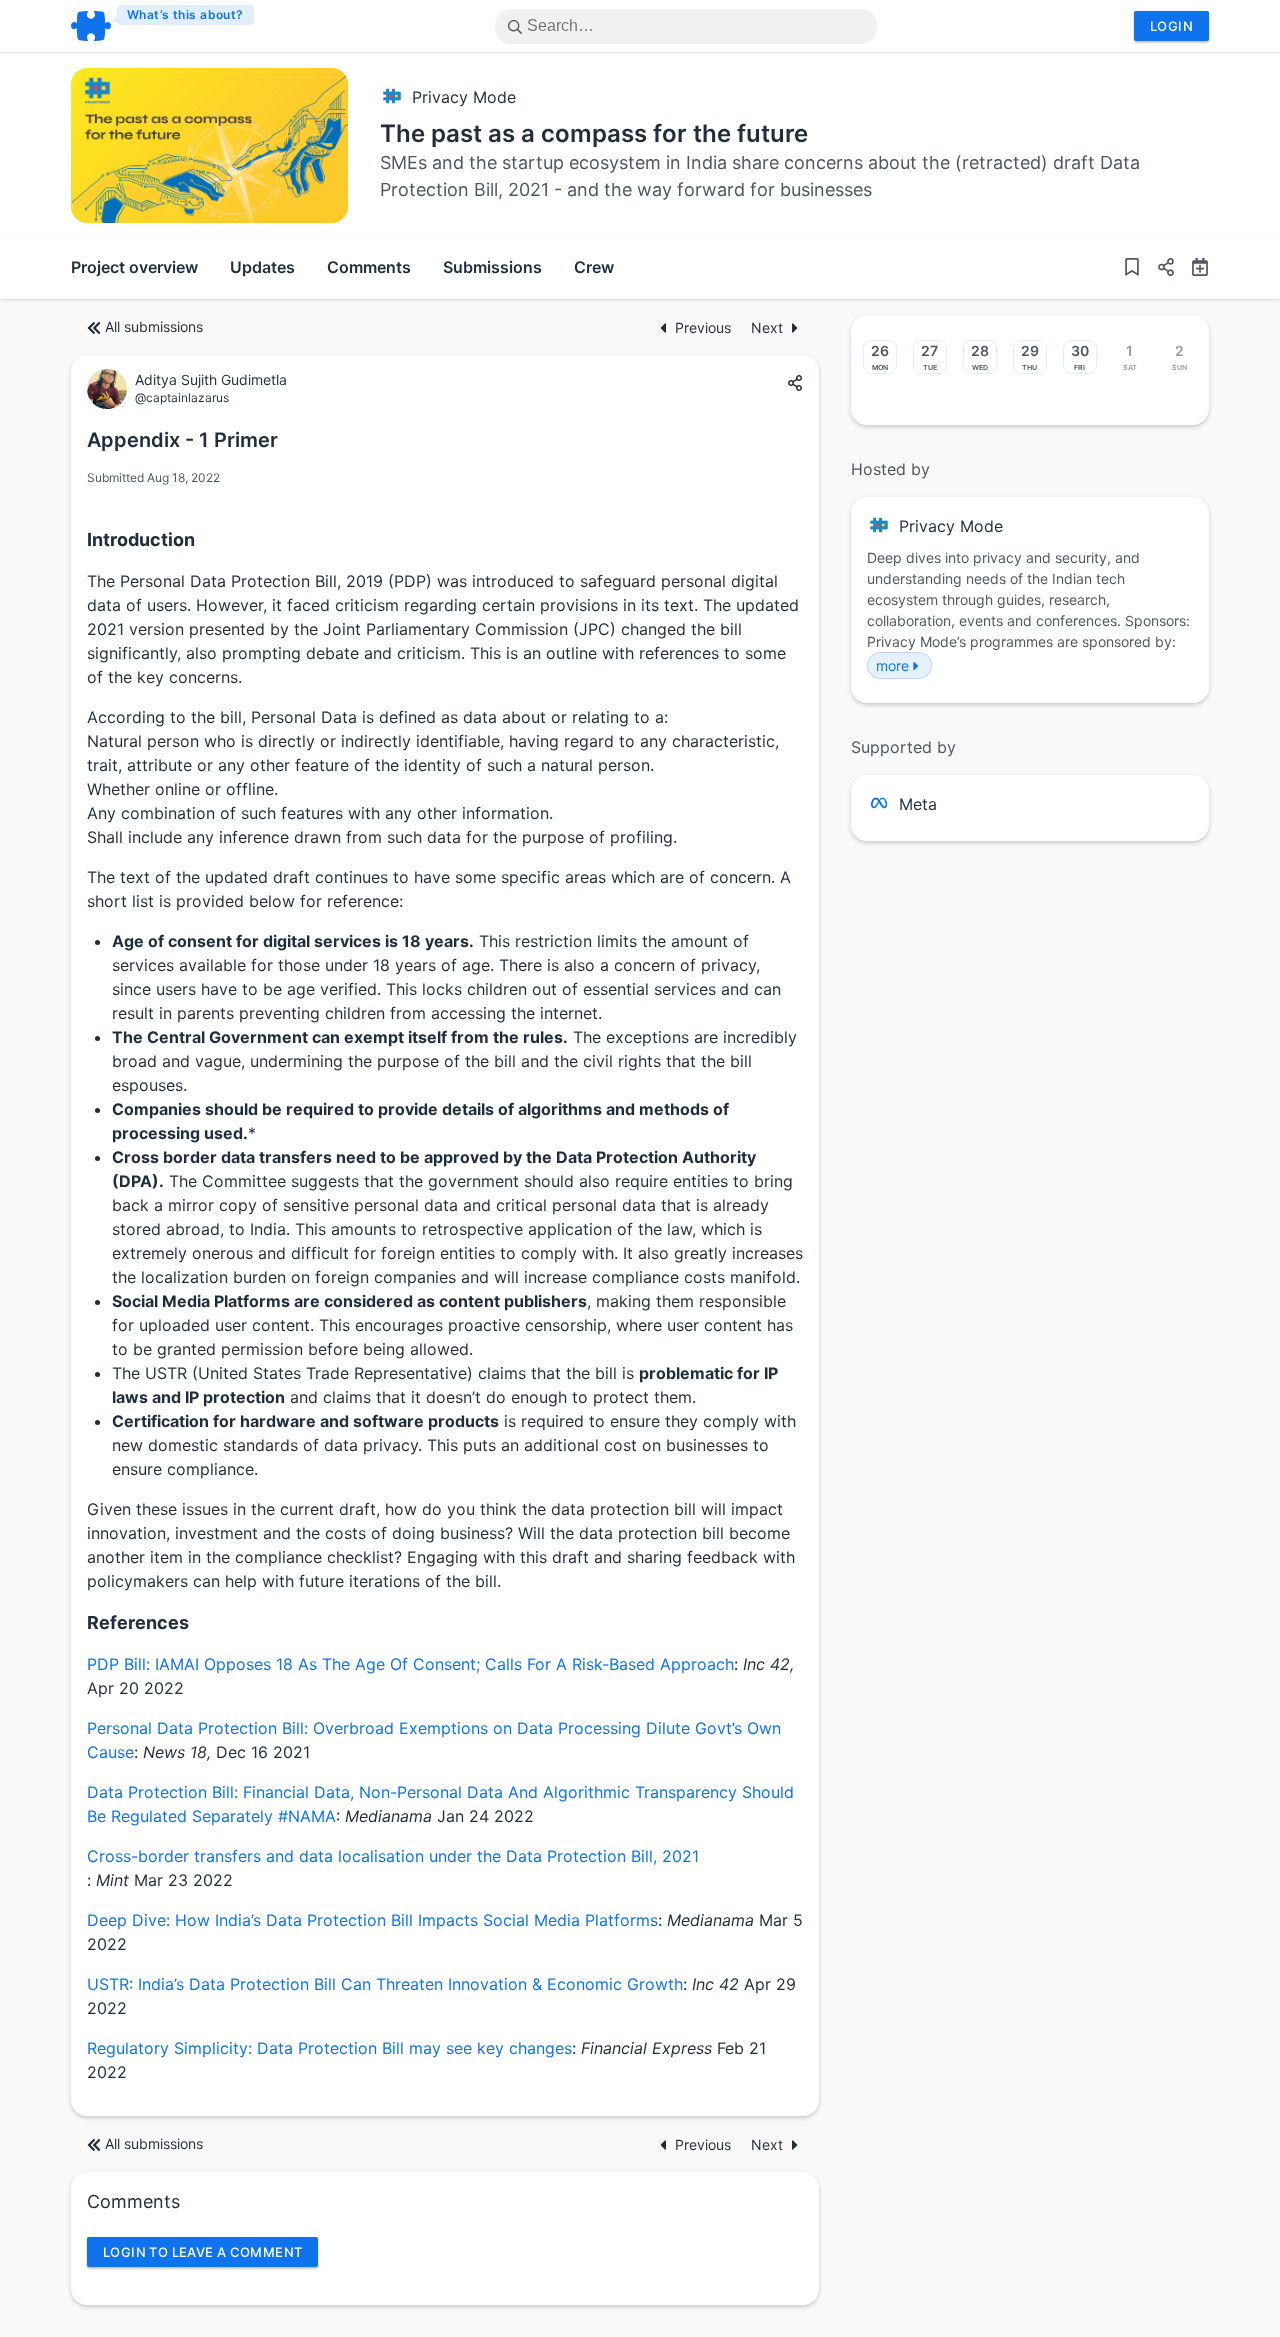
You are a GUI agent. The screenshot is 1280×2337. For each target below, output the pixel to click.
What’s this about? (185, 14)
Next (767, 327)
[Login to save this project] (1132, 269)
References (138, 1622)
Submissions (492, 267)
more (892, 665)
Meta (918, 804)
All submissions (154, 326)
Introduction (141, 539)
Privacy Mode (464, 97)
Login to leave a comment (202, 2252)
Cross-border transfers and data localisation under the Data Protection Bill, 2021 (393, 1856)
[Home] (163, 26)
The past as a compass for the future (594, 133)
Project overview (134, 267)
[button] (1158, 269)
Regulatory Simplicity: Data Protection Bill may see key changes (329, 2048)
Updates (262, 267)
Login (1171, 26)
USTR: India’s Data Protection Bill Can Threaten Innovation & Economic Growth (385, 1984)
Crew (594, 267)
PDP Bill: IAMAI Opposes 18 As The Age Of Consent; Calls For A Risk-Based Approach (410, 1664)
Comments (369, 267)
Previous (705, 327)
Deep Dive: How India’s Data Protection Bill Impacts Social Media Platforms (372, 1920)
